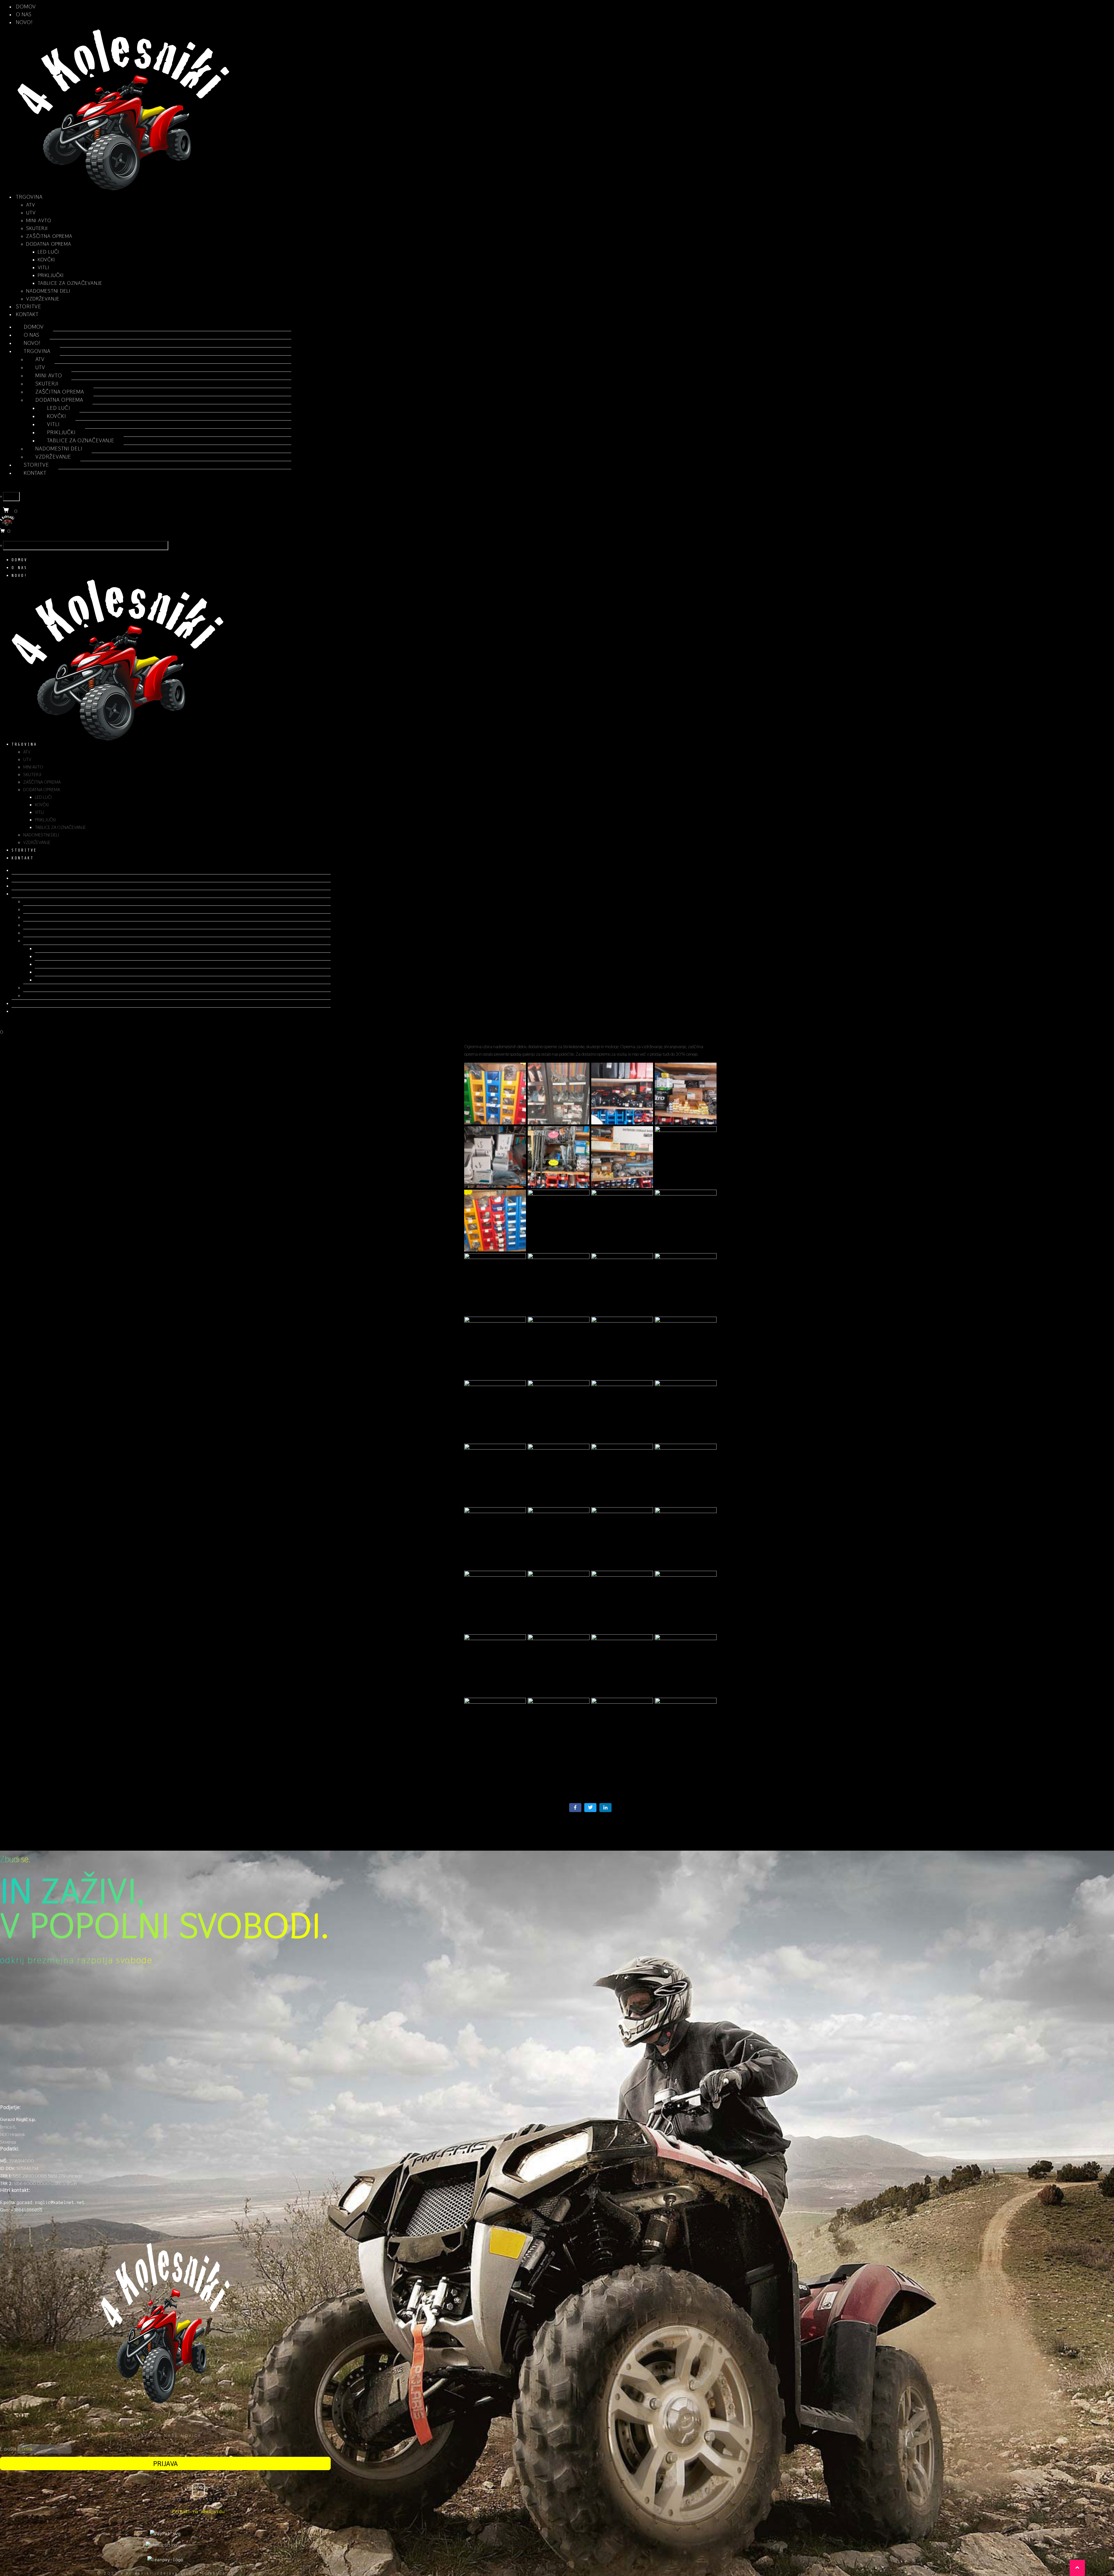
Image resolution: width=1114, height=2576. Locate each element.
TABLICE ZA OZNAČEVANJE (70, 283)
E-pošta (8, 2449)
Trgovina (29, 197)
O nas (24, 14)
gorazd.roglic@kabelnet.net (51, 2202)
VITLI (44, 267)
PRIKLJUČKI (51, 275)
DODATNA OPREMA (49, 244)
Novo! (24, 22)
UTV (31, 212)
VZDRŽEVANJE (43, 299)
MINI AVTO (39, 220)
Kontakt (27, 314)
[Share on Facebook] (575, 1808)
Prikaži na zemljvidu (198, 2511)
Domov (26, 7)
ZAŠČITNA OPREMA (49, 236)
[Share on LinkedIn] (605, 1808)
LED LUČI (48, 252)
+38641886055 (27, 2210)
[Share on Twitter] (590, 1808)
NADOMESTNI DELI (48, 291)
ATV (31, 205)
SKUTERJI (37, 228)
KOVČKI (46, 259)
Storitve (29, 306)
